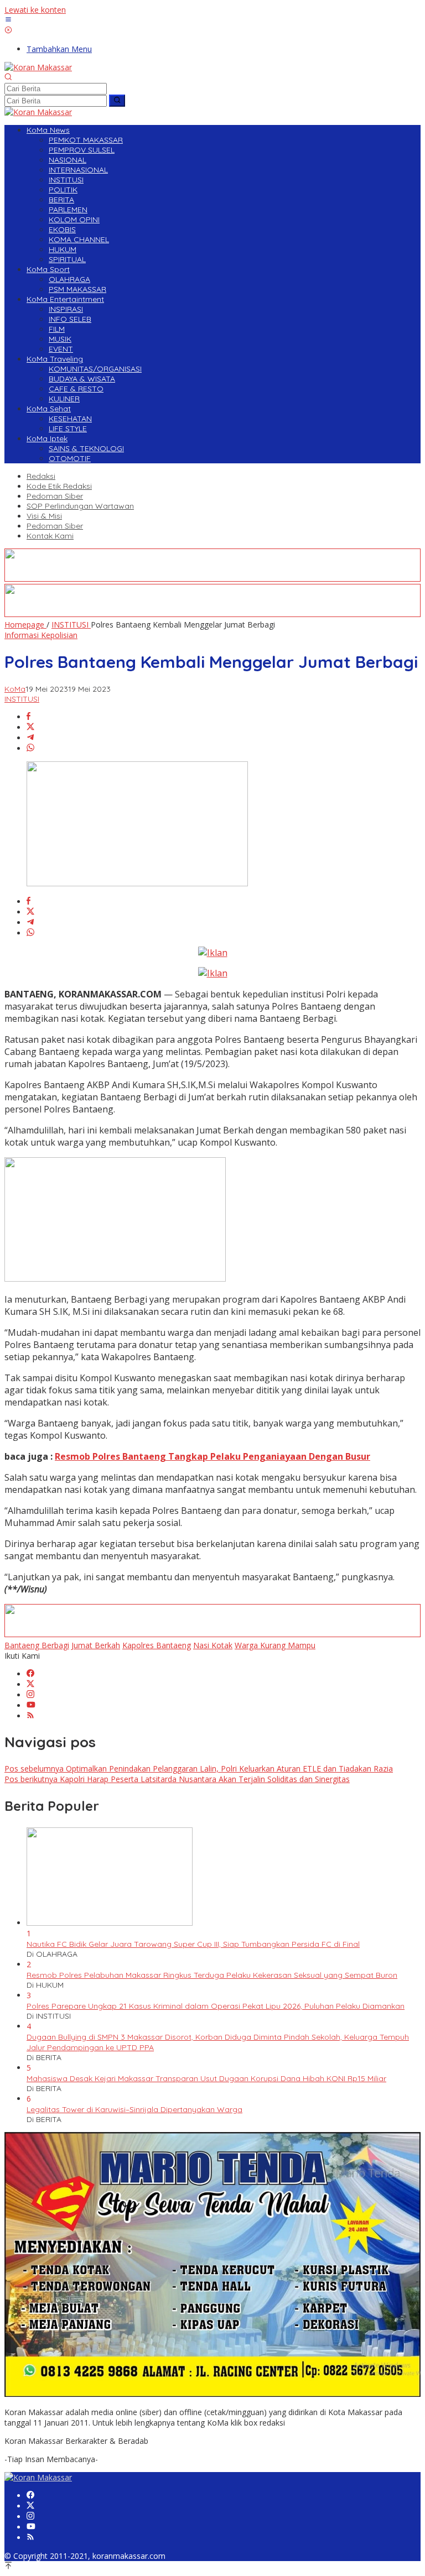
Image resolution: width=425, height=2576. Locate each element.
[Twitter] (30, 1684)
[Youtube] (31, 1705)
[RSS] (30, 1716)
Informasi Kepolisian (41, 635)
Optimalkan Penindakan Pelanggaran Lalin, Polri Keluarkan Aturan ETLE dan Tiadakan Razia (199, 1768)
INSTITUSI (22, 699)
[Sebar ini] (28, 717)
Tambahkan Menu (59, 49)
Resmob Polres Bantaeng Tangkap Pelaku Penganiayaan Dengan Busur (212, 1456)
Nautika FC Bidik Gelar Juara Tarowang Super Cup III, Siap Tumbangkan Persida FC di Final (193, 1944)
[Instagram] (30, 1695)
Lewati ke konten (35, 10)
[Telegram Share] (30, 738)
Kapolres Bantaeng (157, 1645)
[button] (117, 101)
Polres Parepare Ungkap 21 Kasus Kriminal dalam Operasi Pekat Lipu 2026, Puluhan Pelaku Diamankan (216, 2006)
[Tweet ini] (30, 727)
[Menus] (8, 20)
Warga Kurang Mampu (275, 1645)
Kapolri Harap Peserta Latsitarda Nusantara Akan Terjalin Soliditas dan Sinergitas (177, 1779)
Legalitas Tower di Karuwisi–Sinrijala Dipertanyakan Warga (134, 2109)
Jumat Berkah (96, 1645)
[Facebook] (30, 1674)
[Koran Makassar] (38, 67)
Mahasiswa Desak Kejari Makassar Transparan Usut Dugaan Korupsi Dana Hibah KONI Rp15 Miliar (206, 2078)
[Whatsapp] (30, 748)
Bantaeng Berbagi (37, 1645)
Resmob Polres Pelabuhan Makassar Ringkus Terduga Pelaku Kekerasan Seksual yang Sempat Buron (212, 1975)
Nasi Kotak (213, 1645)
